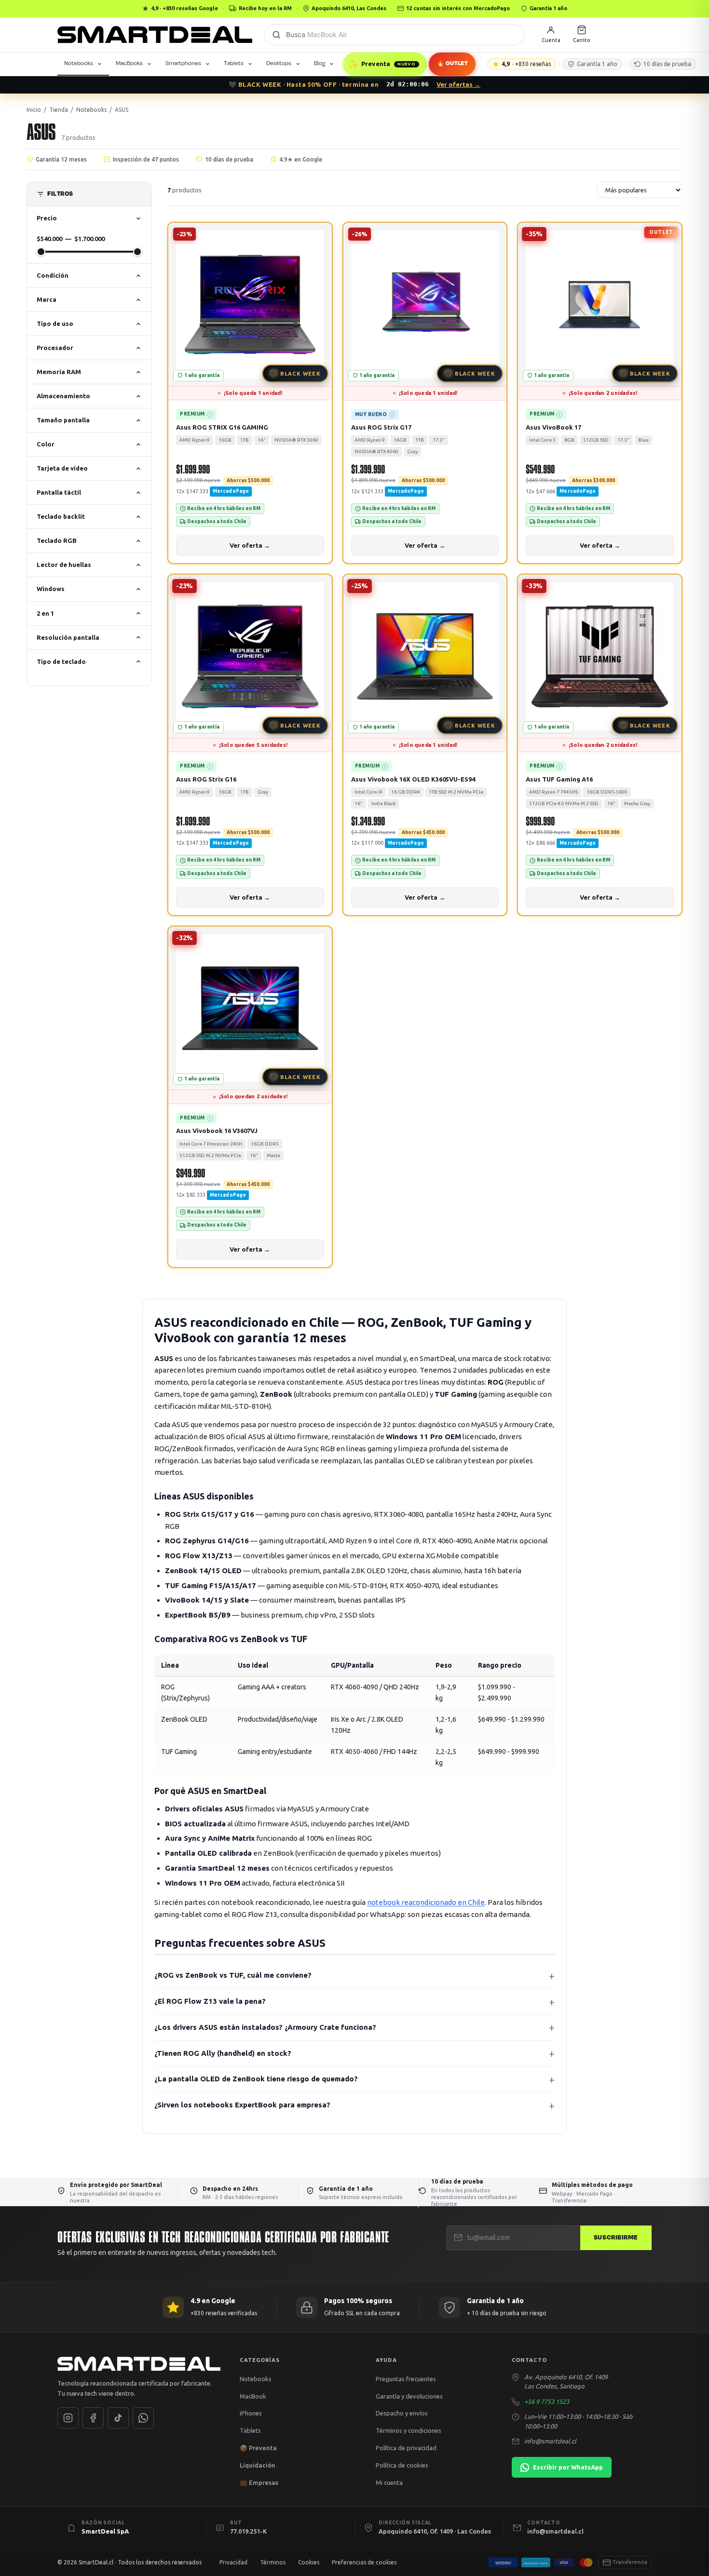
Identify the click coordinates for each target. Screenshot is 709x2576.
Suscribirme (616, 2238)
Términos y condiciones (409, 2430)
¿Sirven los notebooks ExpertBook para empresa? (242, 2105)
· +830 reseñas (526, 64)
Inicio (34, 110)
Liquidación (258, 2465)
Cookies (309, 2562)
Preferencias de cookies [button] (364, 2562)
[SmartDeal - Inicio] (139, 2364)
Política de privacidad (406, 2448)
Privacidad (233, 2562)
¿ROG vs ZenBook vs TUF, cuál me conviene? (233, 1975)
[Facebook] (93, 2418)
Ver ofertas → (458, 84)
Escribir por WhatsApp (568, 2467)
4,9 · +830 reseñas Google (184, 8)
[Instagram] (68, 2418)
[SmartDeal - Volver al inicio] (155, 35)
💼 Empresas (259, 2482)
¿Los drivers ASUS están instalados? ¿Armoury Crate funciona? (265, 2027)
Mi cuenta (389, 2482)
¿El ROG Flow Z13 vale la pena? (210, 2001)
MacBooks (129, 63)
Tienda (59, 110)
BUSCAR (276, 35)
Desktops (279, 63)
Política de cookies (402, 2465)
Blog (320, 63)
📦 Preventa (258, 2448)
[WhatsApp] (143, 2418)
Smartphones (183, 63)
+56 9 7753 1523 (547, 2401)
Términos (273, 2562)
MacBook (253, 2396)
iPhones (251, 2413)
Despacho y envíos (402, 2413)
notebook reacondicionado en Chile (426, 1902)
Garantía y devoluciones (409, 2396)
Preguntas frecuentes (406, 2379)
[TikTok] (118, 2418)
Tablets (234, 63)
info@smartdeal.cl (550, 2441)
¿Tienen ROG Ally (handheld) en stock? (223, 2053)
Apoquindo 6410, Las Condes (349, 8)
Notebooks (79, 63)
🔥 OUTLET (452, 63)
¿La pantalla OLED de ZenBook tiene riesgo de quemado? (256, 2079)
